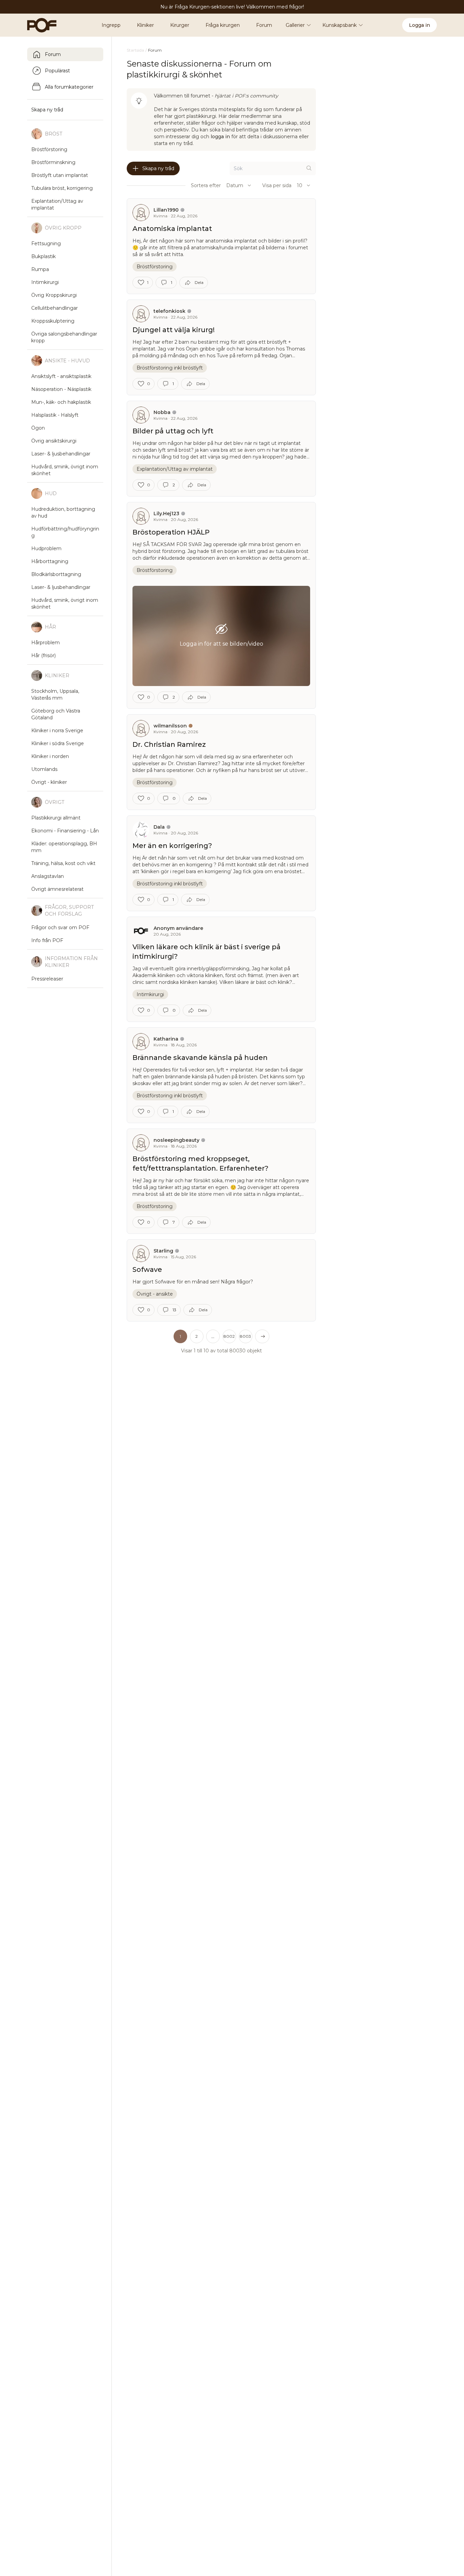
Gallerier (295, 25)
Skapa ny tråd (158, 168)
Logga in (420, 25)
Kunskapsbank (340, 25)
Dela (199, 282)
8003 (245, 1336)
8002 (229, 1336)
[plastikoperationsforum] (38, 25)
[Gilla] (141, 283)
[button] (213, 1336)
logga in (220, 137)
